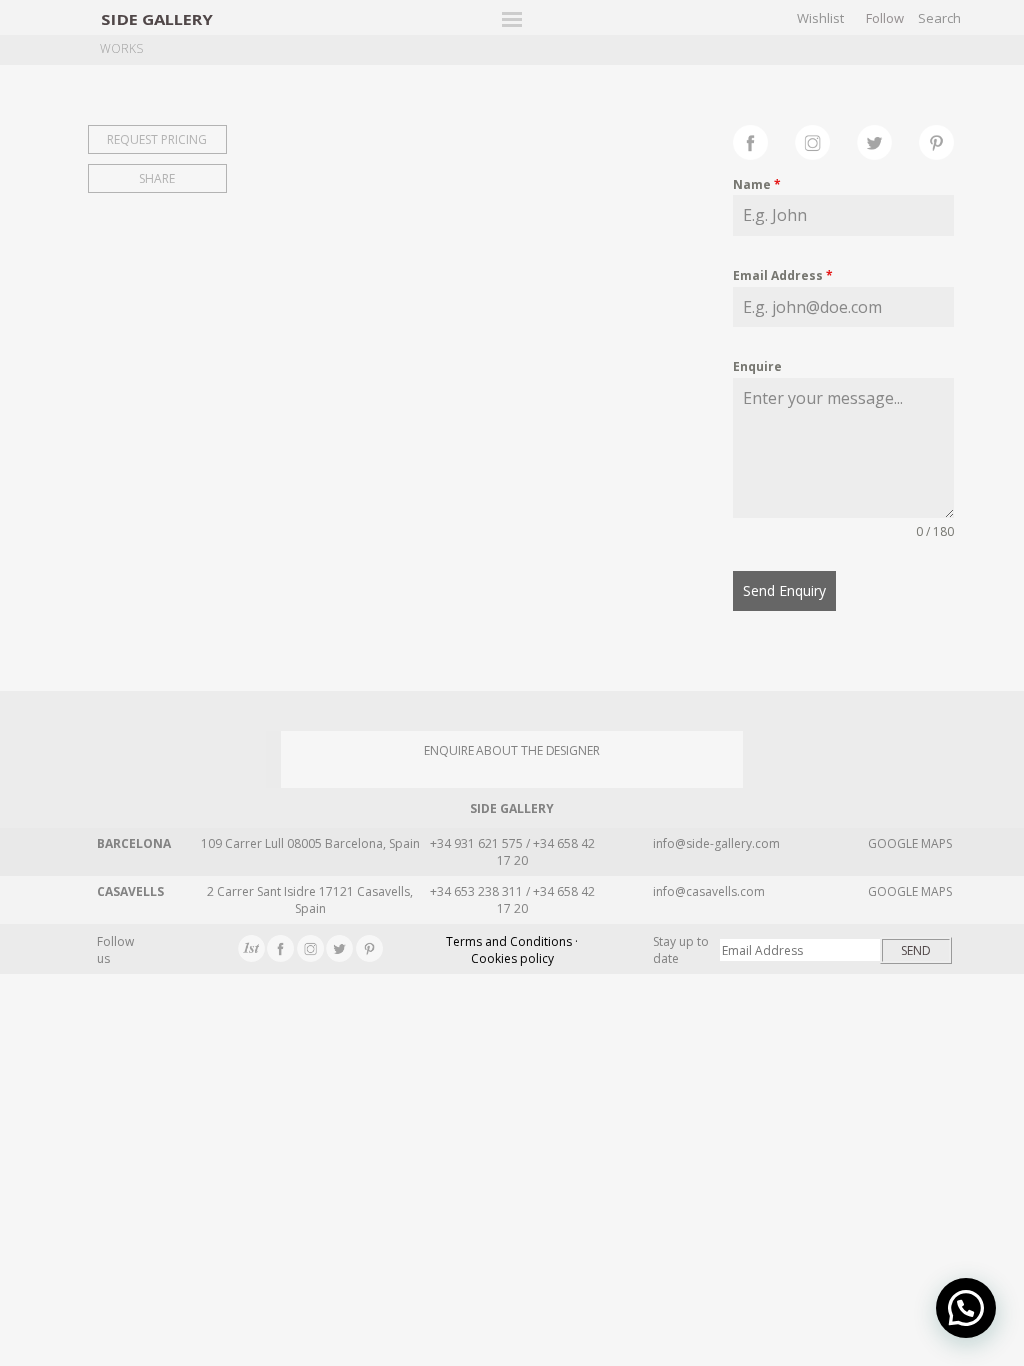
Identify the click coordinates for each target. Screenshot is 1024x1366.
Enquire (757, 366)
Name (757, 184)
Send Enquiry (784, 590)
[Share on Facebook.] (764, 140)
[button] (966, 1308)
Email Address (783, 275)
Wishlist (820, 18)
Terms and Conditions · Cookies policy (512, 950)
